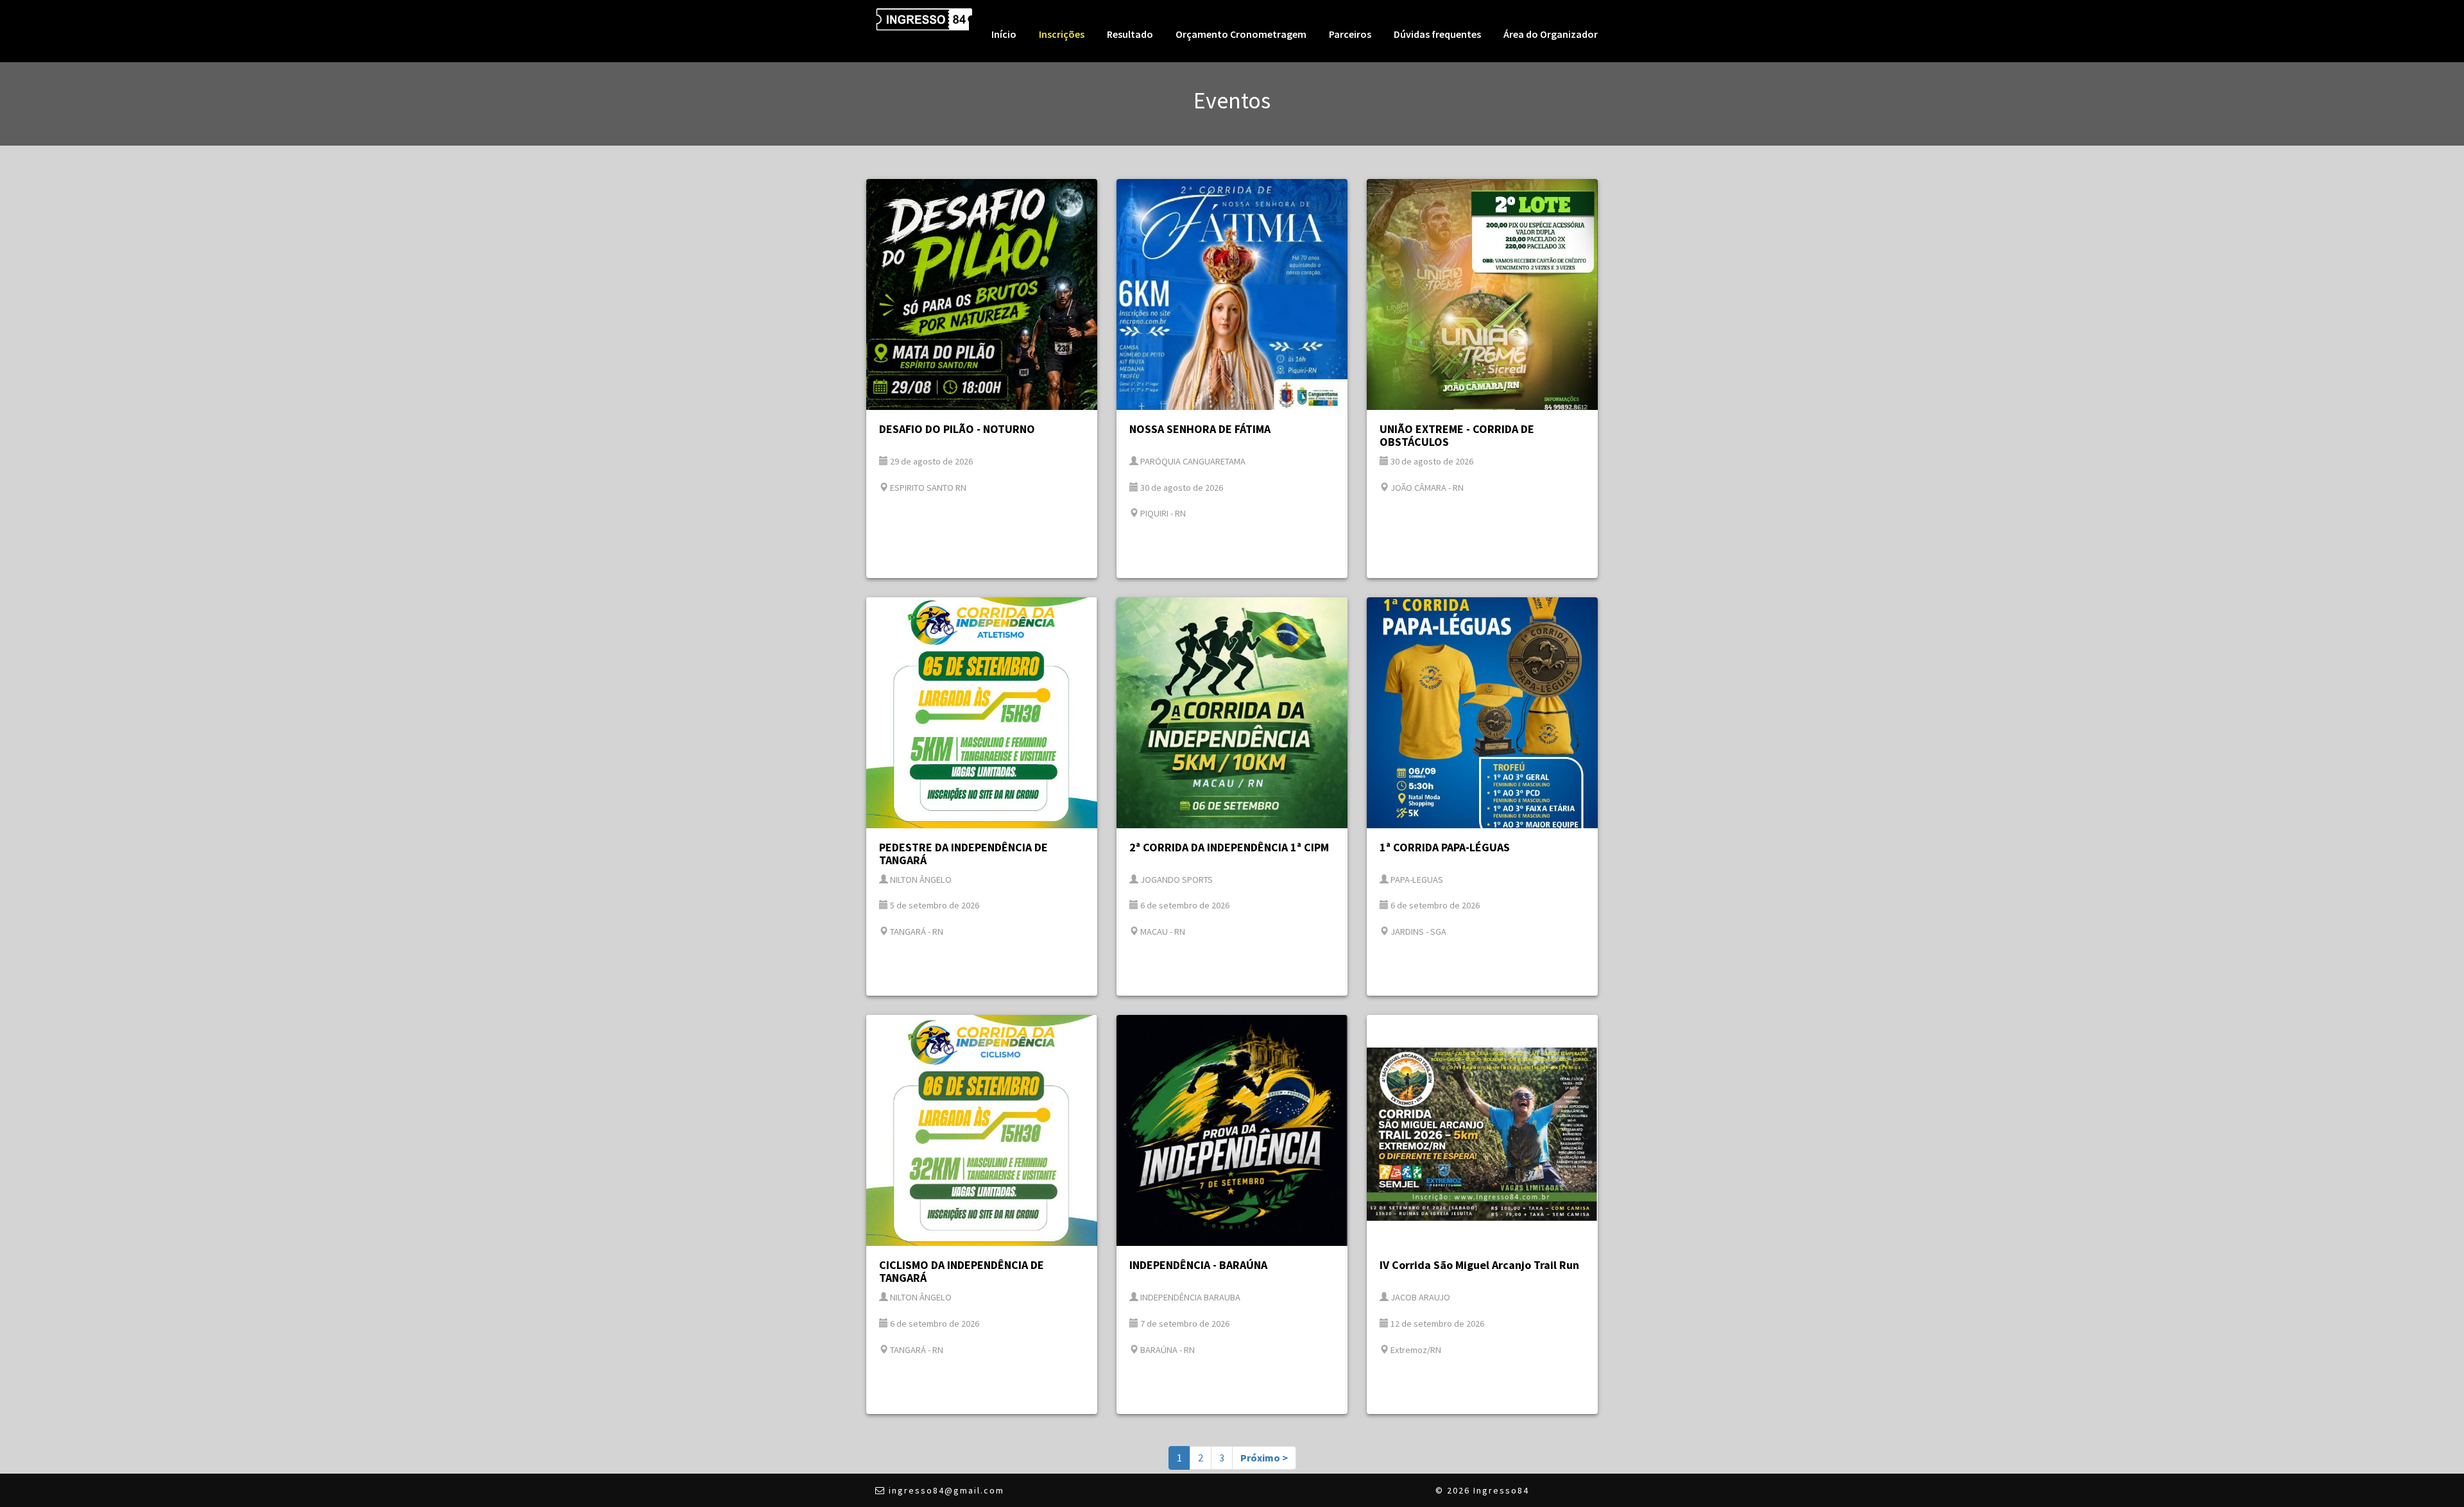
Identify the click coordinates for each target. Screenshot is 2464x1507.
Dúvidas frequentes (1437, 34)
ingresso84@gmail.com (946, 1490)
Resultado (1130, 34)
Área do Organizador (1551, 34)
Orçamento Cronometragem (1241, 34)
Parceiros (1350, 34)
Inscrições (1062, 34)
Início (1004, 34)
